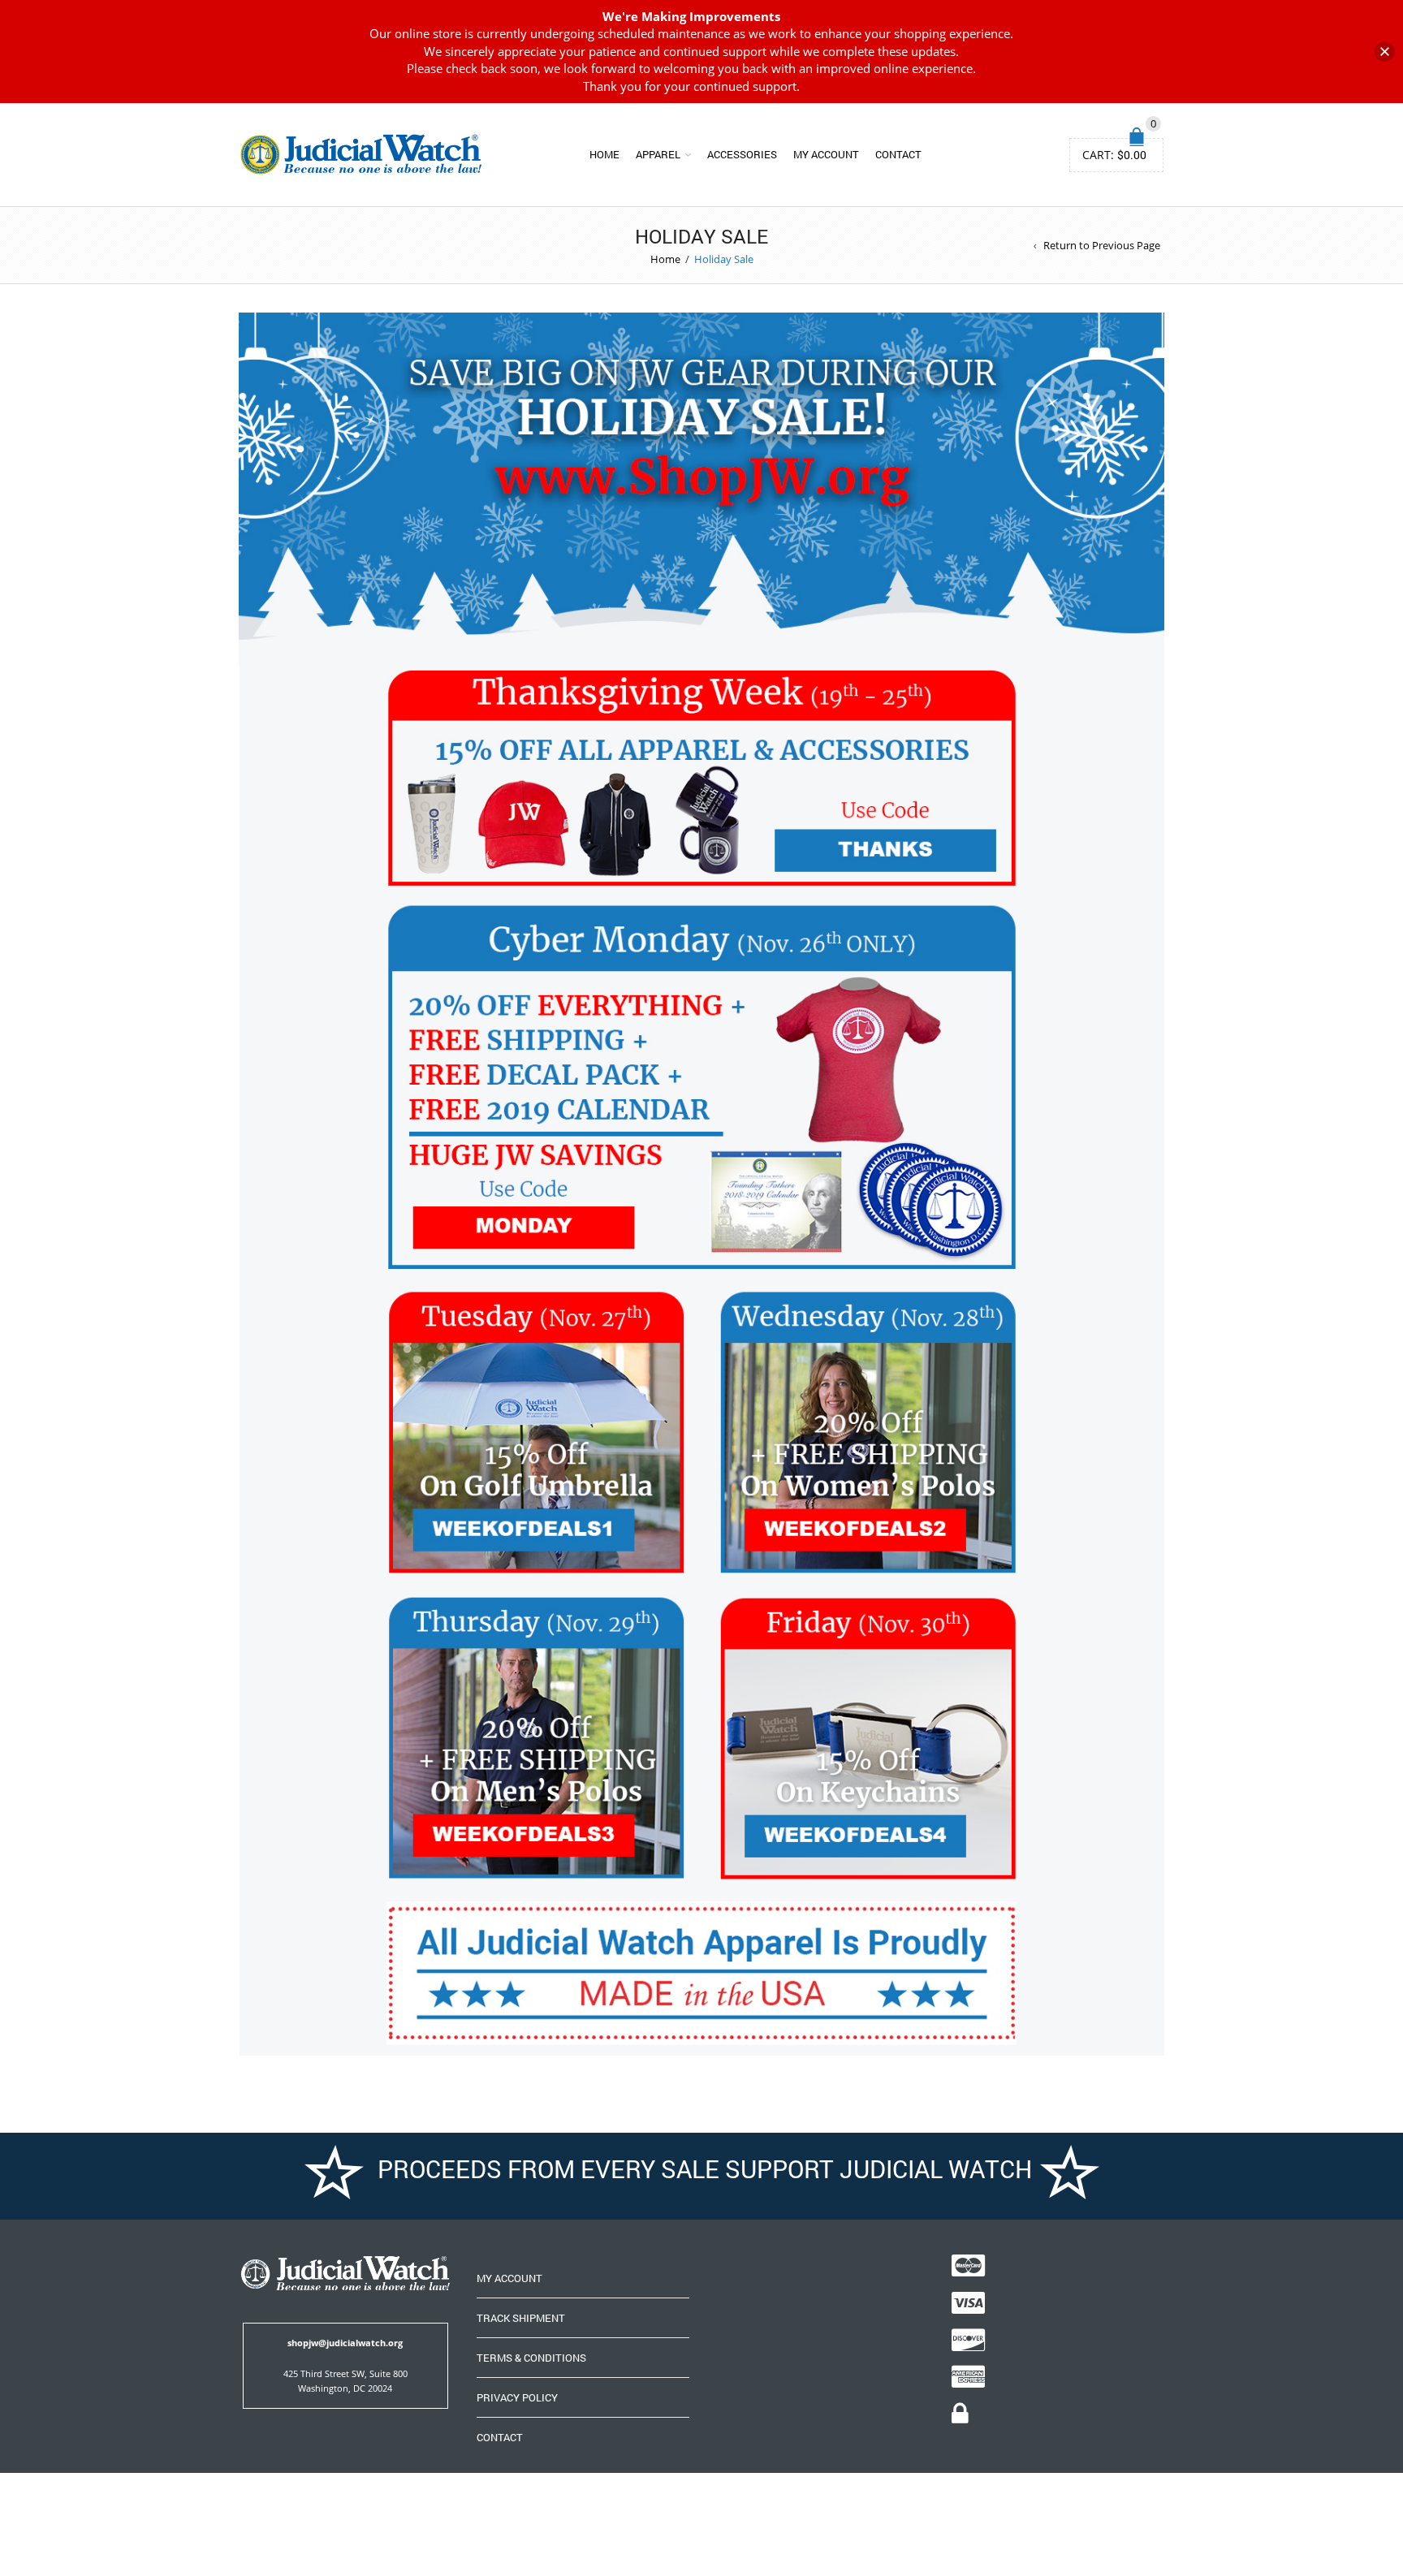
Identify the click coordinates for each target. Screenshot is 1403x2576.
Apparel (658, 154)
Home (604, 154)
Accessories (742, 154)
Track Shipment (521, 2318)
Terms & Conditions (531, 2358)
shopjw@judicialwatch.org (345, 2343)
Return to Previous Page (1102, 245)
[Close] (1385, 52)
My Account (826, 154)
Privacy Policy (517, 2397)
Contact (898, 154)
